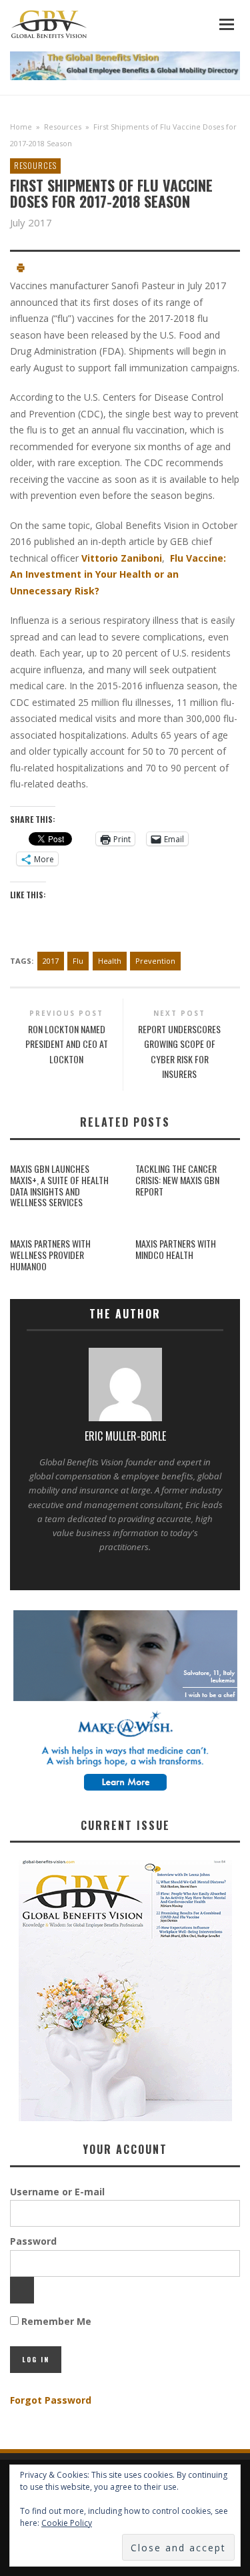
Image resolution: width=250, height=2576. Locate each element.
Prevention (155, 961)
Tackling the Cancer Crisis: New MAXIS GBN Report (177, 1180)
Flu (78, 961)
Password (33, 2241)
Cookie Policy (67, 2523)
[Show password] (22, 2290)
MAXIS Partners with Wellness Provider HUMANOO (50, 1255)
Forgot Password (51, 2400)
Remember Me (55, 2321)
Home (21, 127)
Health (110, 961)
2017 (51, 961)
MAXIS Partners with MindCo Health (176, 1249)
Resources (63, 127)
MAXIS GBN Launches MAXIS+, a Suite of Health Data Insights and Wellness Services (59, 1185)
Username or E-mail (57, 2192)
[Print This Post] (21, 269)
